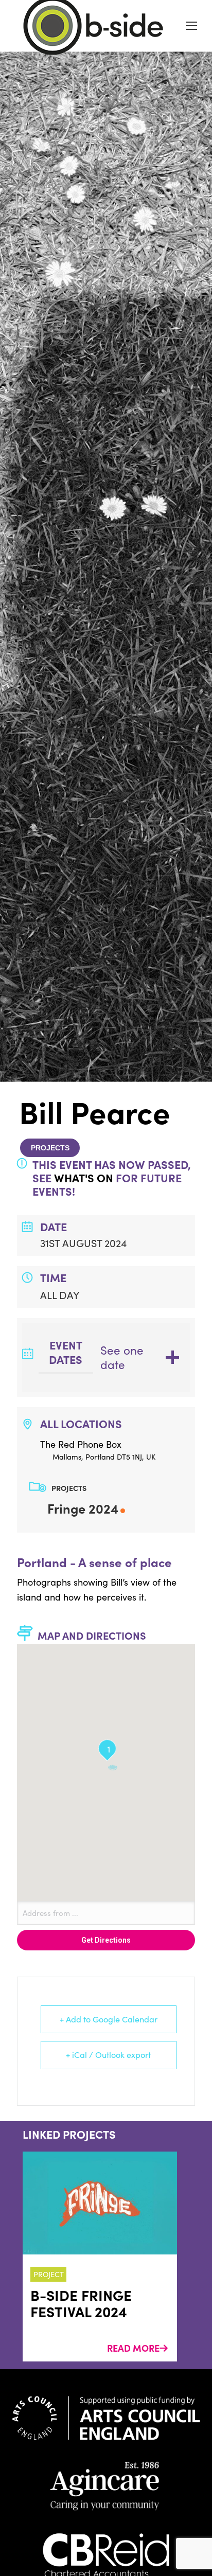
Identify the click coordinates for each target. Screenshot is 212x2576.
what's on (84, 1178)
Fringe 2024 (83, 1508)
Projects (50, 1148)
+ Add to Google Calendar (109, 2019)
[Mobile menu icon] (191, 26)
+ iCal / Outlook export (108, 2055)
